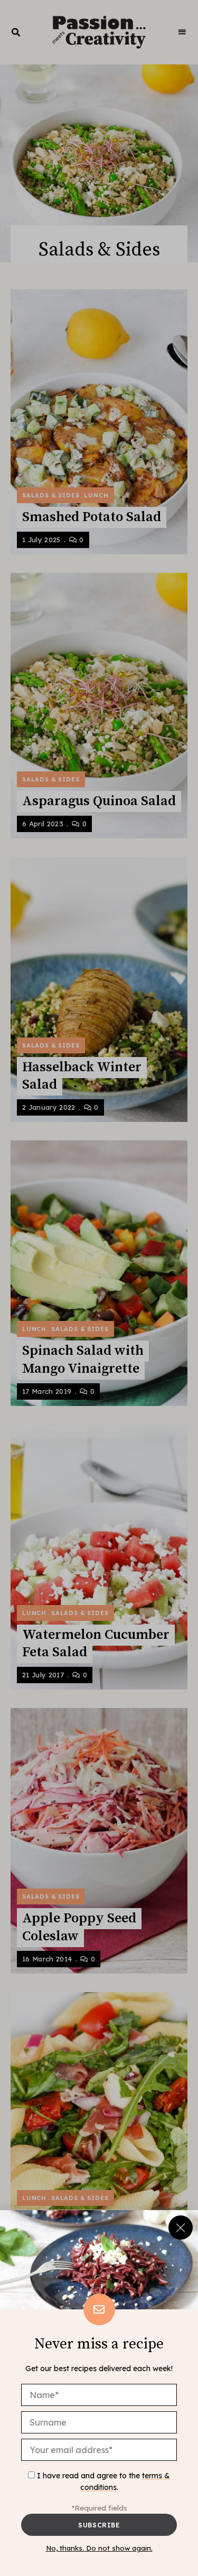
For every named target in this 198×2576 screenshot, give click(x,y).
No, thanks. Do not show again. (99, 2548)
